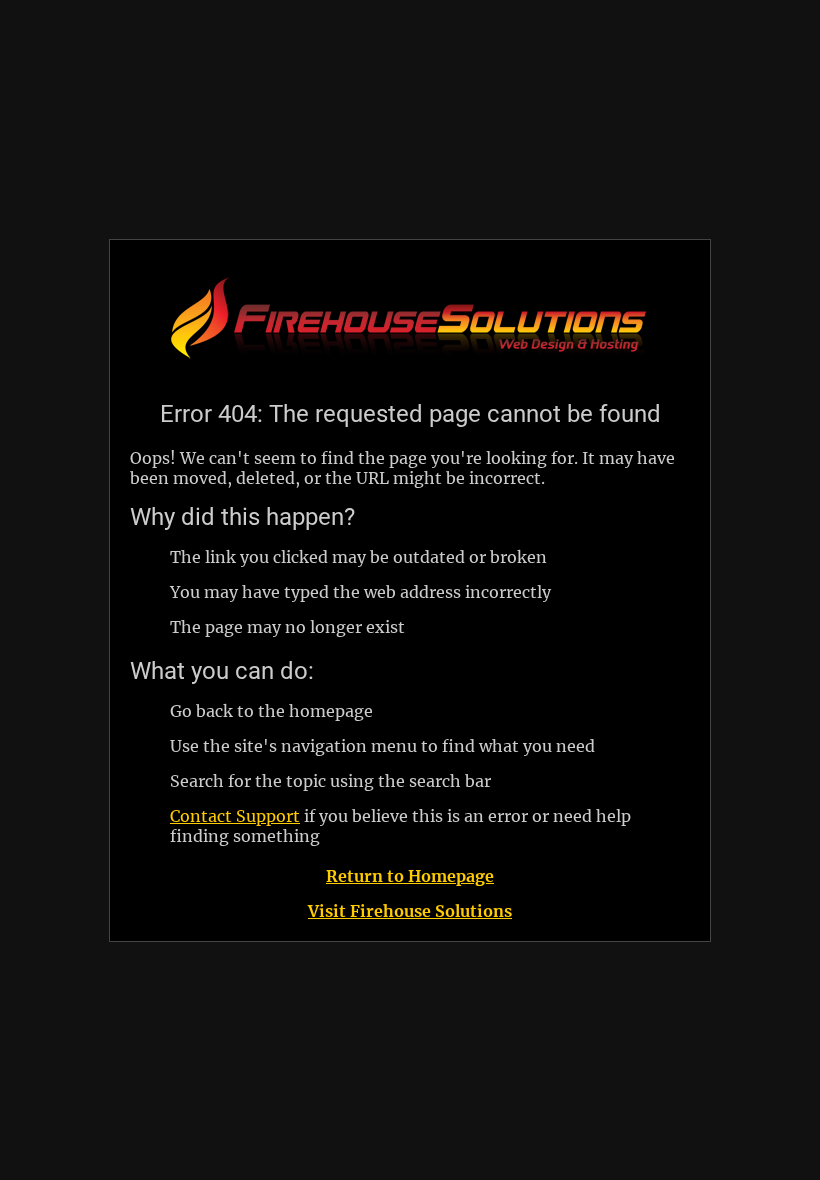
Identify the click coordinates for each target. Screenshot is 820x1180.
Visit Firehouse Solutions (410, 911)
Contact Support (235, 816)
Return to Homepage (410, 876)
